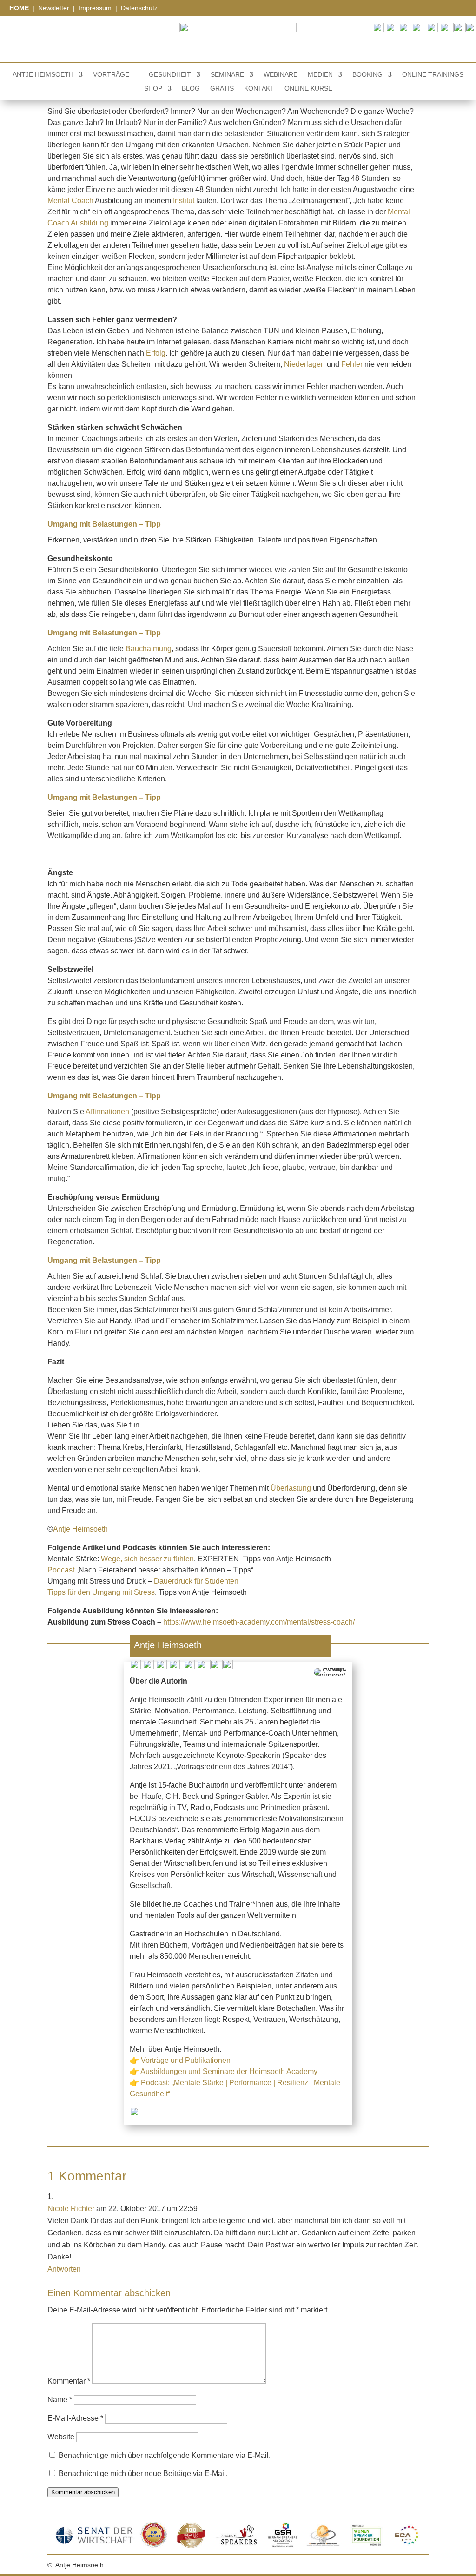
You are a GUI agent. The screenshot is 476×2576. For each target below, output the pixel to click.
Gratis (222, 89)
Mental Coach (70, 201)
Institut (184, 201)
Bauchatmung (149, 649)
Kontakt (259, 89)
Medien (320, 75)
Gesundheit (170, 75)
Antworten (64, 2269)
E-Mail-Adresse (75, 2418)
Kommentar (69, 2381)
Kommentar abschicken (83, 2492)
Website (61, 2437)
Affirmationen (107, 1112)
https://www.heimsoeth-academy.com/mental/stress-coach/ (259, 1622)
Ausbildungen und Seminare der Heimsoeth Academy (229, 2071)
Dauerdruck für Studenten (196, 1581)
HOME (20, 8)
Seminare (227, 75)
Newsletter (54, 8)
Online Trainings (433, 75)
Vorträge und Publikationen (186, 2060)
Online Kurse (308, 89)
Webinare (281, 75)
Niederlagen (304, 364)
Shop (153, 89)
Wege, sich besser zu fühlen (147, 1559)
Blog (191, 89)
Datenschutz (139, 8)
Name (60, 2400)
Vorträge (111, 75)
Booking (367, 75)
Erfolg (156, 353)
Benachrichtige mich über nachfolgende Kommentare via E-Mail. (165, 2455)
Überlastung (291, 1488)
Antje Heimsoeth (43, 75)
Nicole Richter (71, 2209)
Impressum (96, 8)
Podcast (61, 1570)
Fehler (352, 364)
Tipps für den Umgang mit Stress (101, 1592)
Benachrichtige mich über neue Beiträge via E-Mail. (143, 2474)
